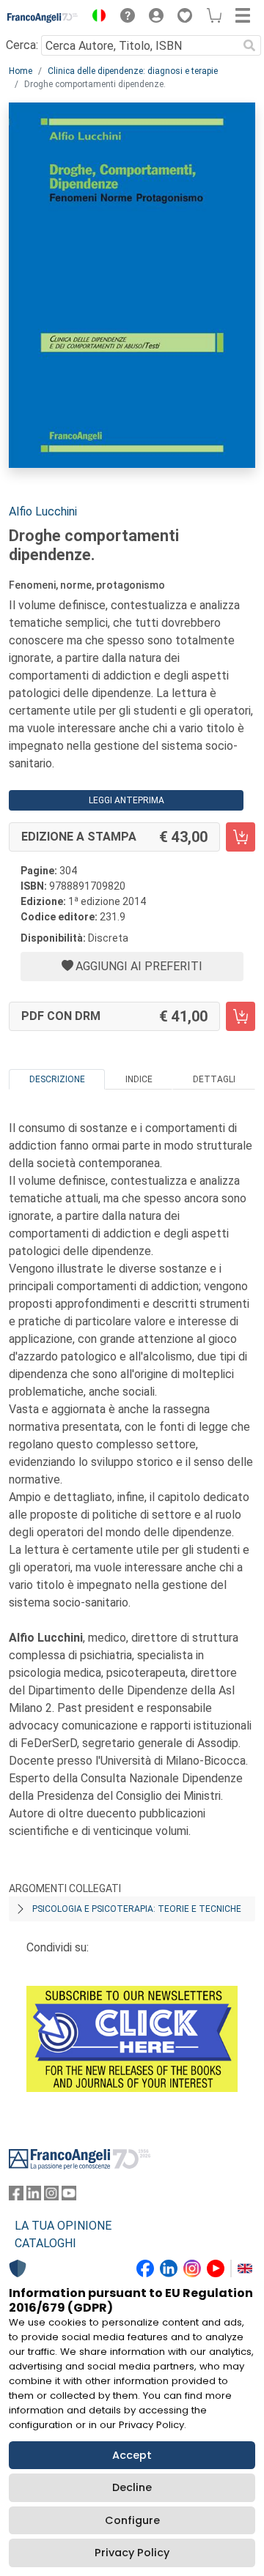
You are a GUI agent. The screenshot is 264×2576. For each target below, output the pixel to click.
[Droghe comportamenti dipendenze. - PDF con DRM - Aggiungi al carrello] (241, 1016)
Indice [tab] (139, 1079)
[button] (95, 18)
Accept (132, 2455)
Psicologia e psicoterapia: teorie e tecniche (137, 1909)
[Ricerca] (249, 45)
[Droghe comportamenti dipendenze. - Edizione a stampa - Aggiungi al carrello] (241, 837)
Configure (132, 2520)
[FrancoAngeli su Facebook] (16, 2196)
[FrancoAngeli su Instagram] (51, 2196)
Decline (132, 2487)
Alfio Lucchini (43, 511)
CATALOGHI (45, 2243)
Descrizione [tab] (57, 1079)
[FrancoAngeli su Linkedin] (34, 2196)
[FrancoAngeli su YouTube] (69, 2196)
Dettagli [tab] (214, 1079)
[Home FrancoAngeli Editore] (43, 18)
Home (21, 71)
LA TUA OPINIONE (63, 2226)
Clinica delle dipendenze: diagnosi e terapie (133, 71)
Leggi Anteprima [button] (126, 800)
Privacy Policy (132, 2553)
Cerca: (22, 45)
